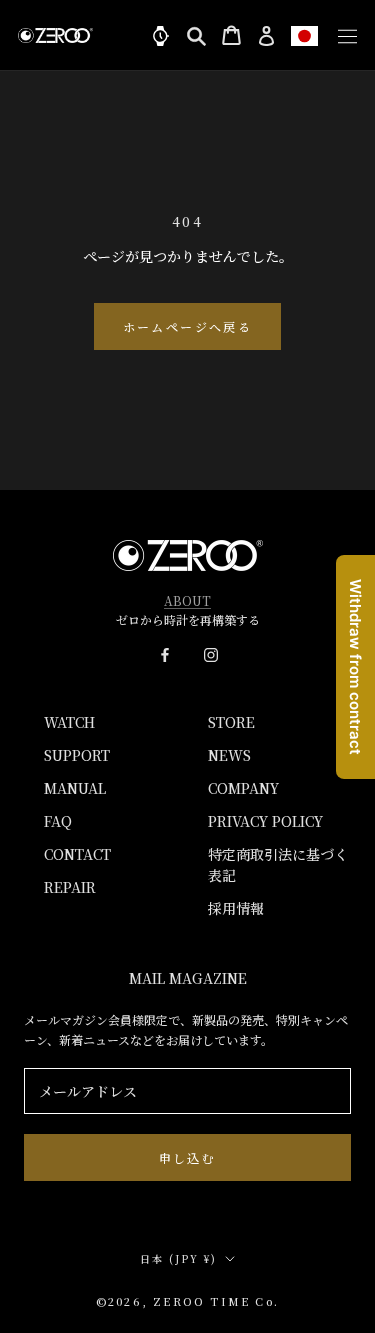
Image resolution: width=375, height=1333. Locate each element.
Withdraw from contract (355, 667)
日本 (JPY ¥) (178, 1258)
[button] (304, 35)
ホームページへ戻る (188, 326)
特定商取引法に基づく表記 (278, 864)
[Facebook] (165, 652)
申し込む (188, 1157)
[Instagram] (211, 652)
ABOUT (187, 600)
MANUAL (75, 788)
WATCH (69, 722)
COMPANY (243, 788)
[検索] (196, 35)
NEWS (229, 755)
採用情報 (236, 908)
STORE (231, 722)
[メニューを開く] (342, 35)
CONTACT (77, 854)
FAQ (58, 821)
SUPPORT (77, 755)
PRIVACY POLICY (265, 821)
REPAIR (70, 887)
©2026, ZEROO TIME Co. (187, 1301)
